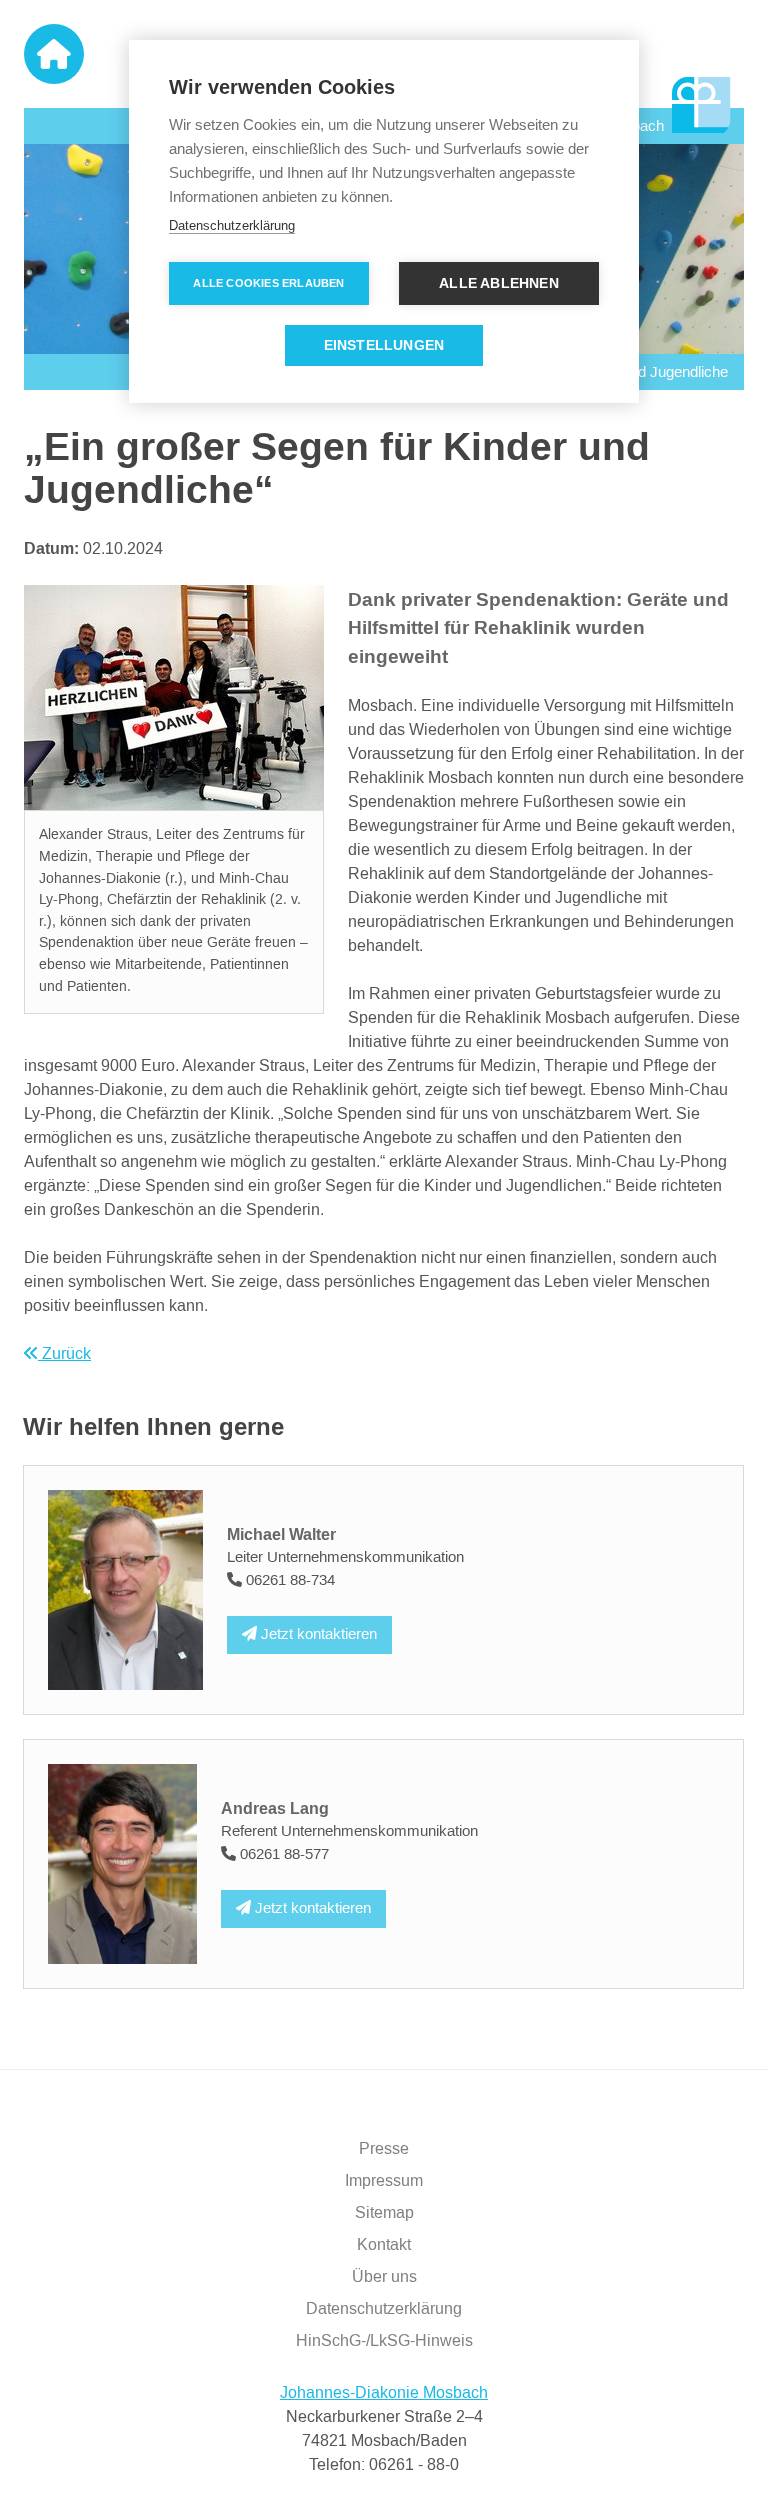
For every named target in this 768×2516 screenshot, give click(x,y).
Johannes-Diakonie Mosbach (384, 2393)
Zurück (64, 1354)
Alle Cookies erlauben (268, 283)
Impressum (384, 2181)
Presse (384, 2149)
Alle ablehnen (499, 283)
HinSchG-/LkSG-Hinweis (384, 2341)
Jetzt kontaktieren (317, 1634)
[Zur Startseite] (54, 54)
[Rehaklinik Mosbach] (702, 106)
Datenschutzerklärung (384, 2309)
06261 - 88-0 (414, 2465)
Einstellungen (384, 345)
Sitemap (384, 2213)
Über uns (384, 2277)
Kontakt (384, 2245)
